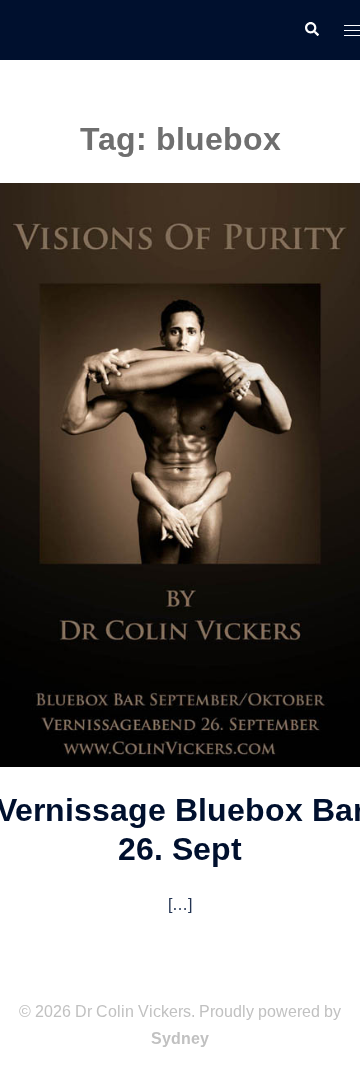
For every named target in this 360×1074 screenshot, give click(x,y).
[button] (311, 30)
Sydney (180, 1038)
